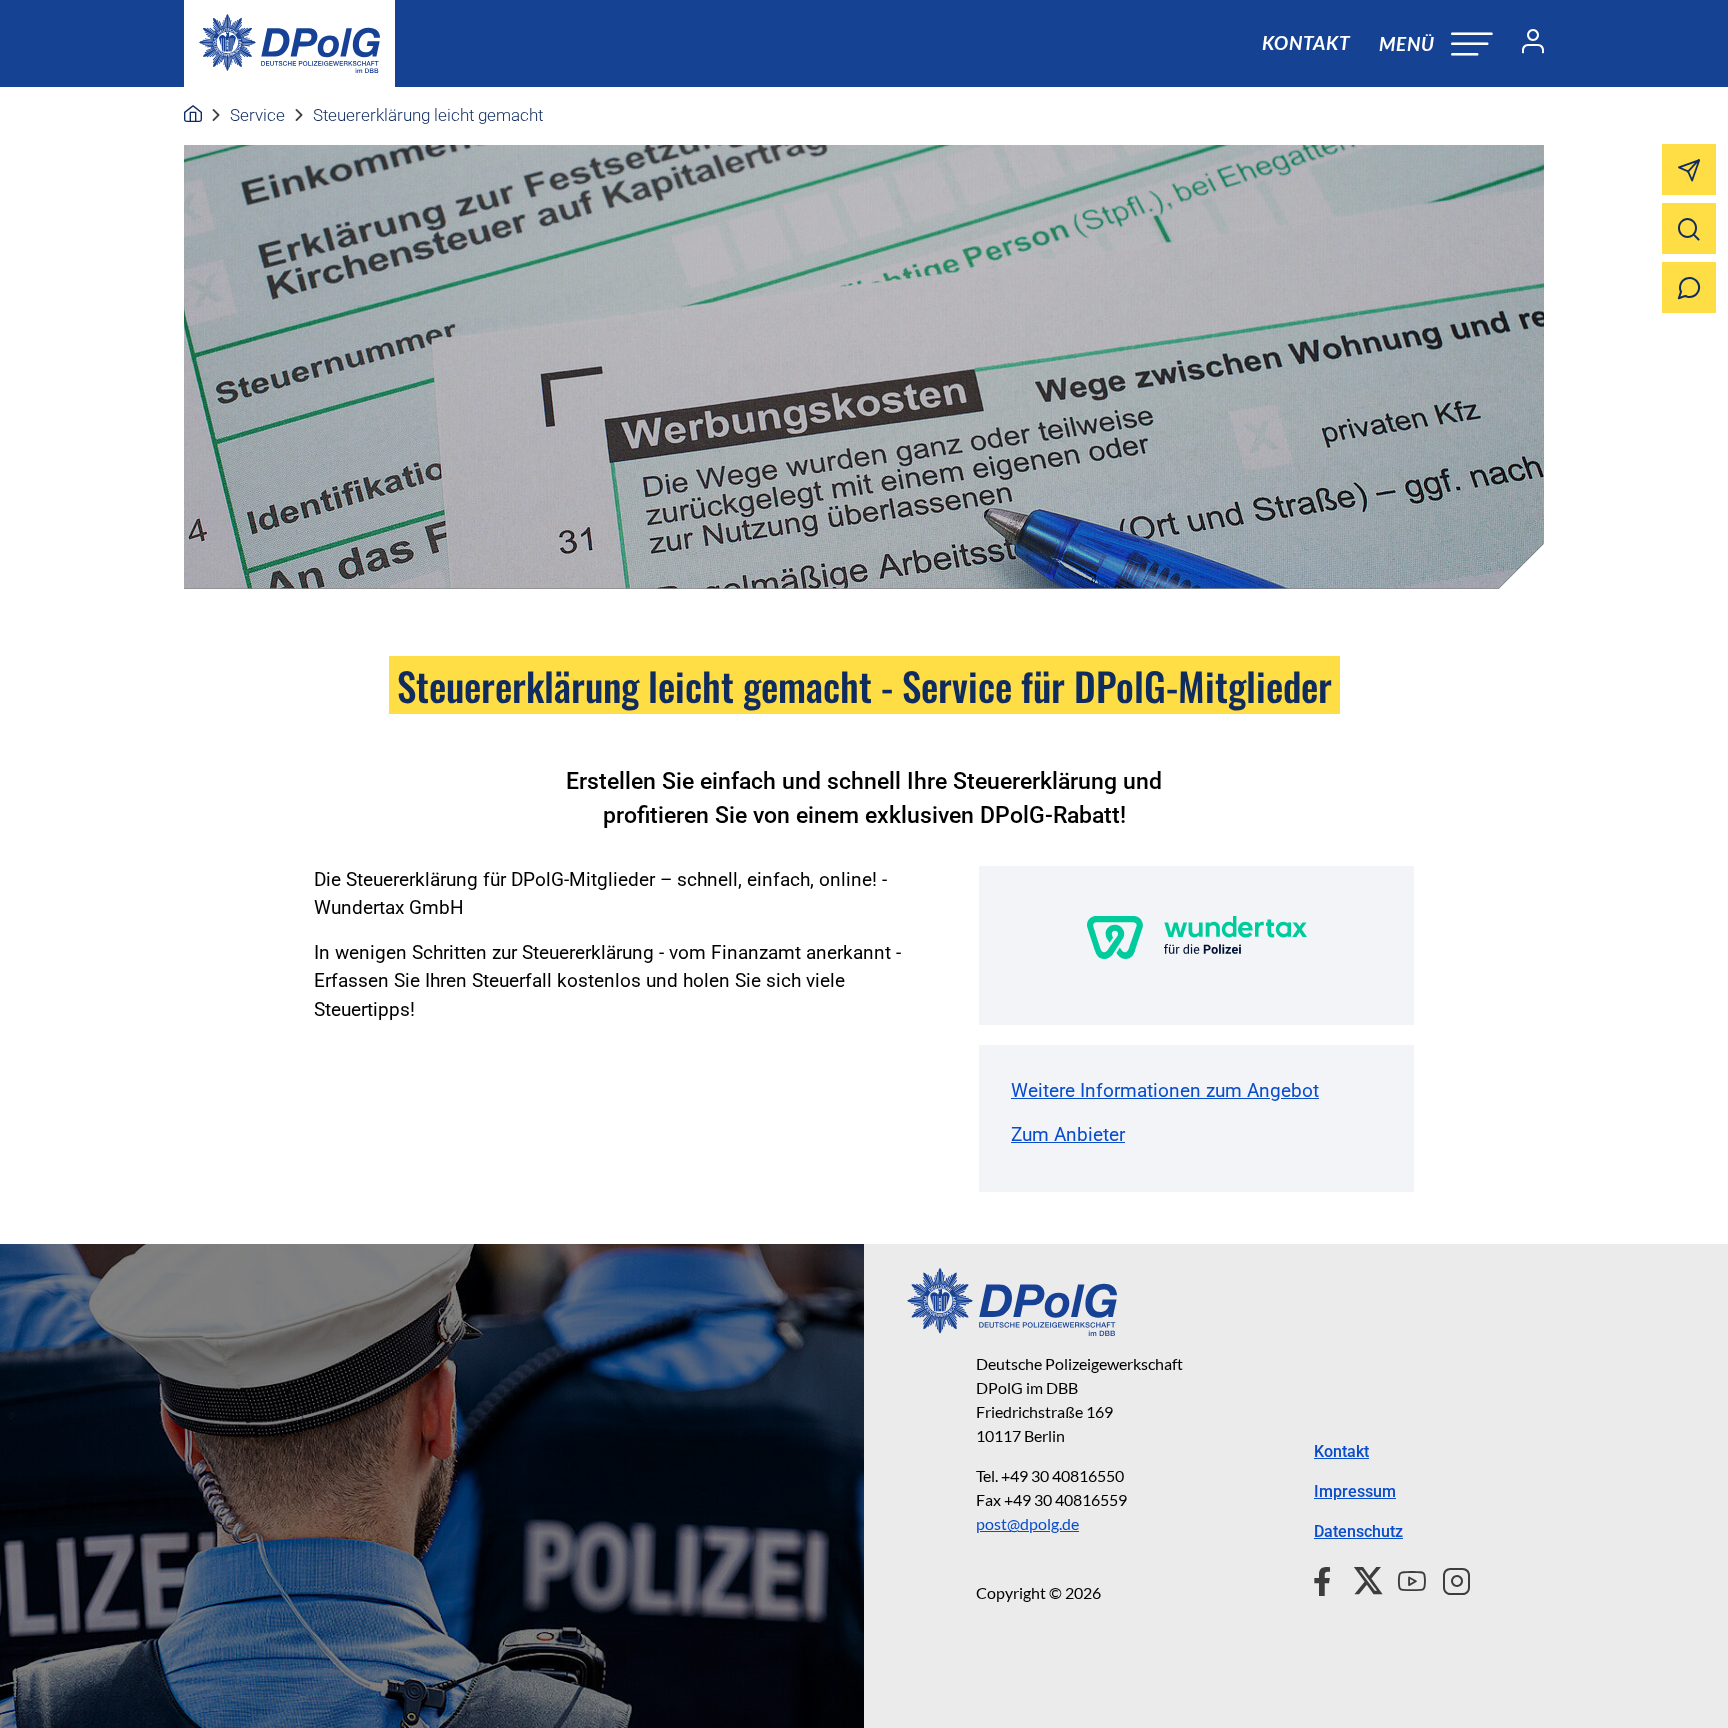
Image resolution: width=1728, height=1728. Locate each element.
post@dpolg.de (1027, 1523)
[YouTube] (1404, 1578)
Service (257, 115)
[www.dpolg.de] (193, 115)
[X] (1360, 1578)
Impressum (1355, 1491)
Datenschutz (1358, 1531)
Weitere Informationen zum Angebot (1165, 1090)
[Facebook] (1326, 1578)
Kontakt (1306, 42)
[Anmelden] (1525, 44)
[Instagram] (1448, 1578)
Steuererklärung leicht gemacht (428, 115)
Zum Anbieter (1068, 1134)
